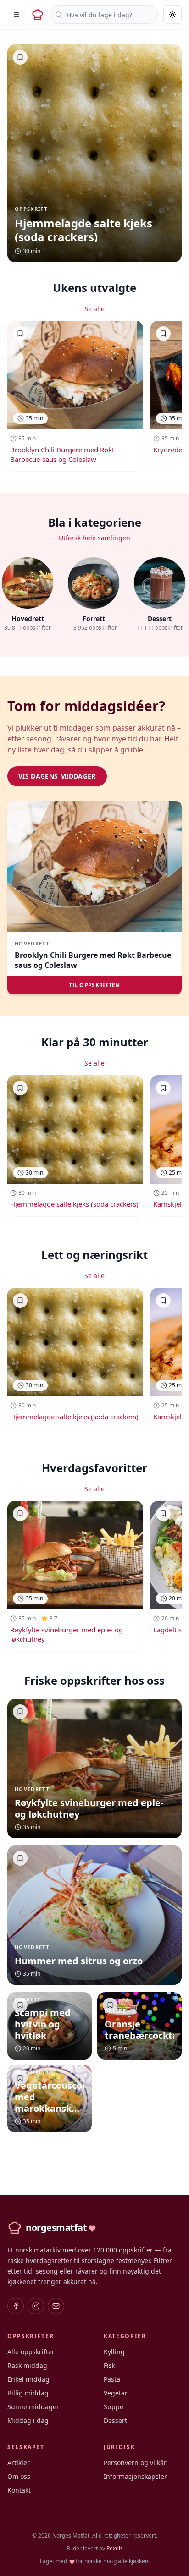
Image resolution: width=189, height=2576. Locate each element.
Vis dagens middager (57, 776)
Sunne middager (33, 2407)
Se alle (94, 309)
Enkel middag (28, 2379)
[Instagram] (36, 2306)
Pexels (115, 2548)
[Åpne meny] (17, 15)
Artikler (19, 2463)
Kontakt (19, 2490)
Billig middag (28, 2393)
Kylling (114, 2352)
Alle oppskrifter (31, 2352)
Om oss (19, 2476)
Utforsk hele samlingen (94, 538)
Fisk (109, 2365)
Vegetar (116, 2393)
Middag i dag (28, 2420)
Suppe (114, 2407)
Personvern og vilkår (135, 2463)
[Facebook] (16, 2306)
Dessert (115, 2420)
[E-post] (56, 2306)
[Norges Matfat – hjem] (38, 15)
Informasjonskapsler (135, 2476)
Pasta (112, 2379)
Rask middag (27, 2365)
